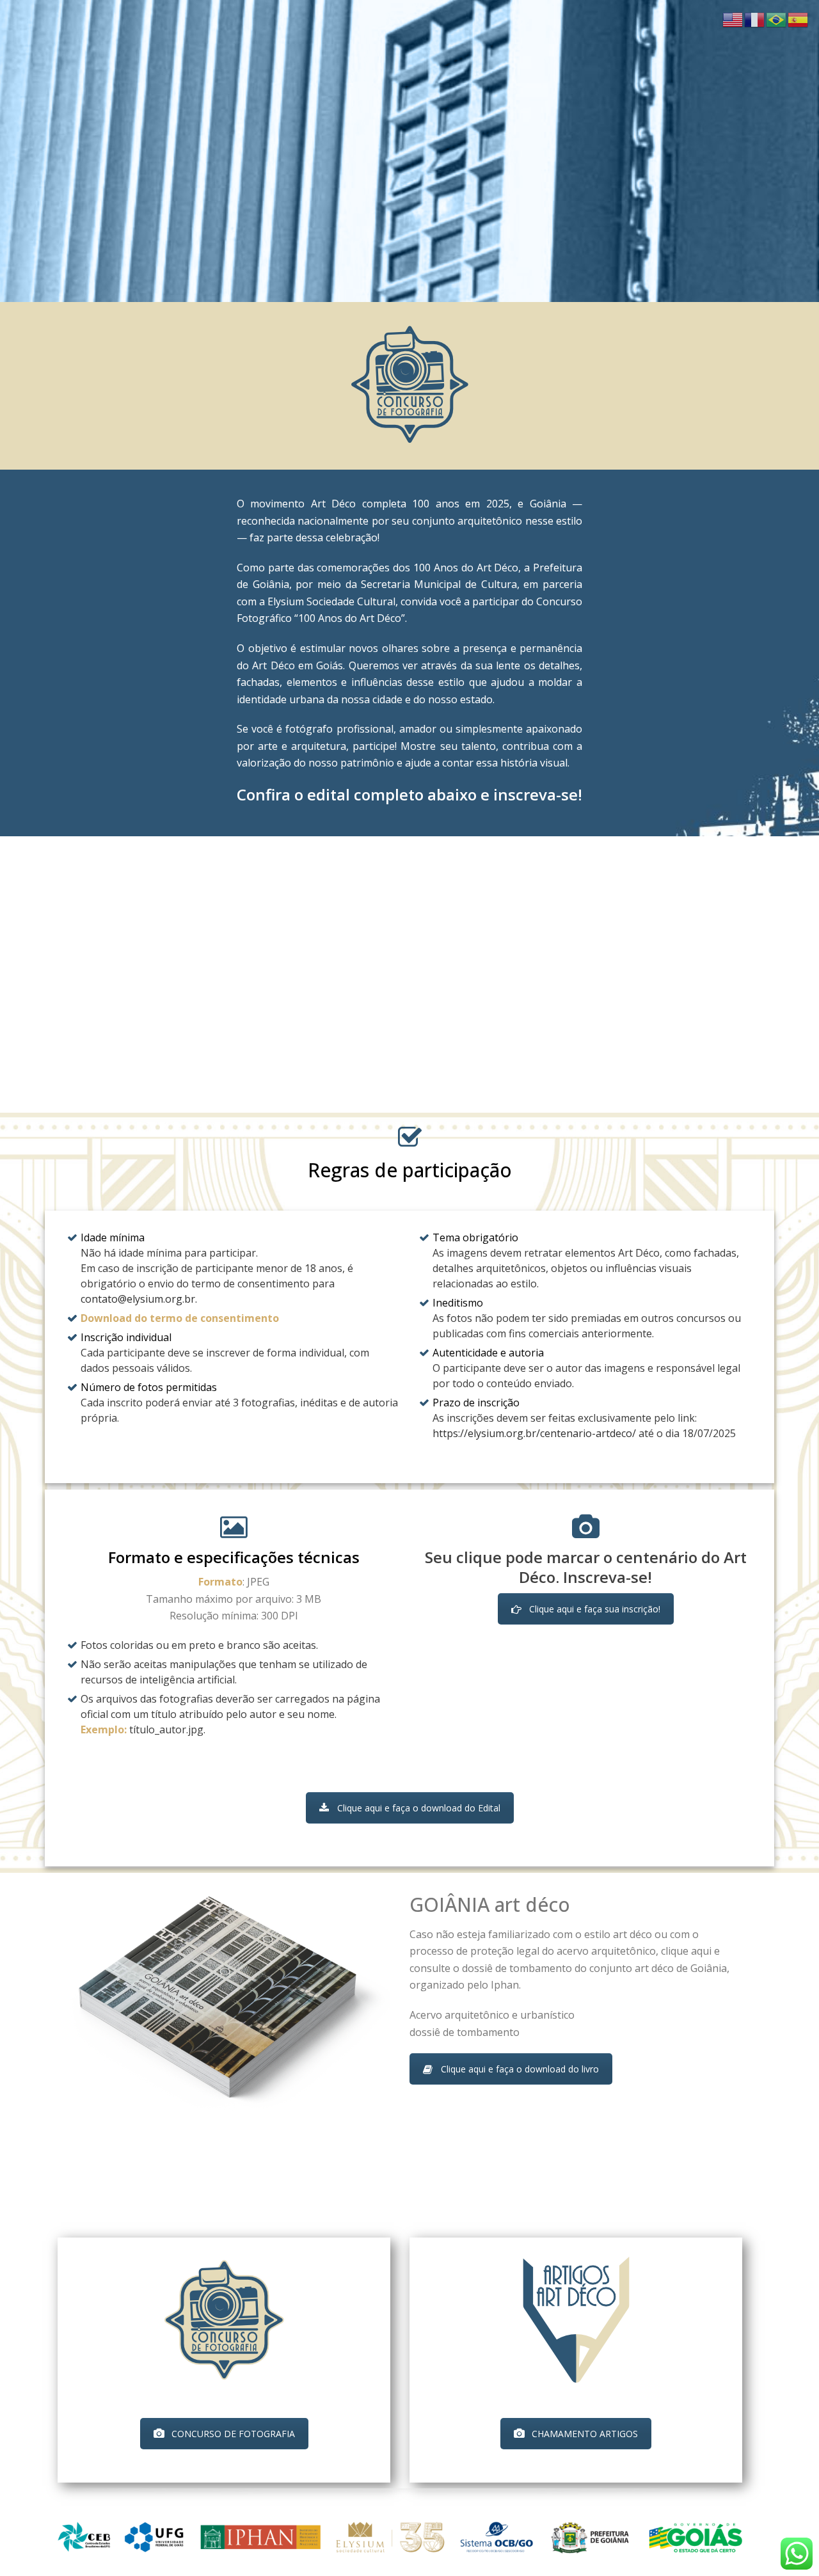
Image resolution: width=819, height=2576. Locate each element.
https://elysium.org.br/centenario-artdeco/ (534, 1433)
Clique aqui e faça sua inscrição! (595, 1609)
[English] (733, 19)
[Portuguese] (777, 19)
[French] (755, 19)
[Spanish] (799, 19)
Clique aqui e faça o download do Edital (419, 1808)
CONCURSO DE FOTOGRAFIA (233, 2434)
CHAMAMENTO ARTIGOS (585, 2434)
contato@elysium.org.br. (139, 1299)
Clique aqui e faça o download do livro (520, 2069)
